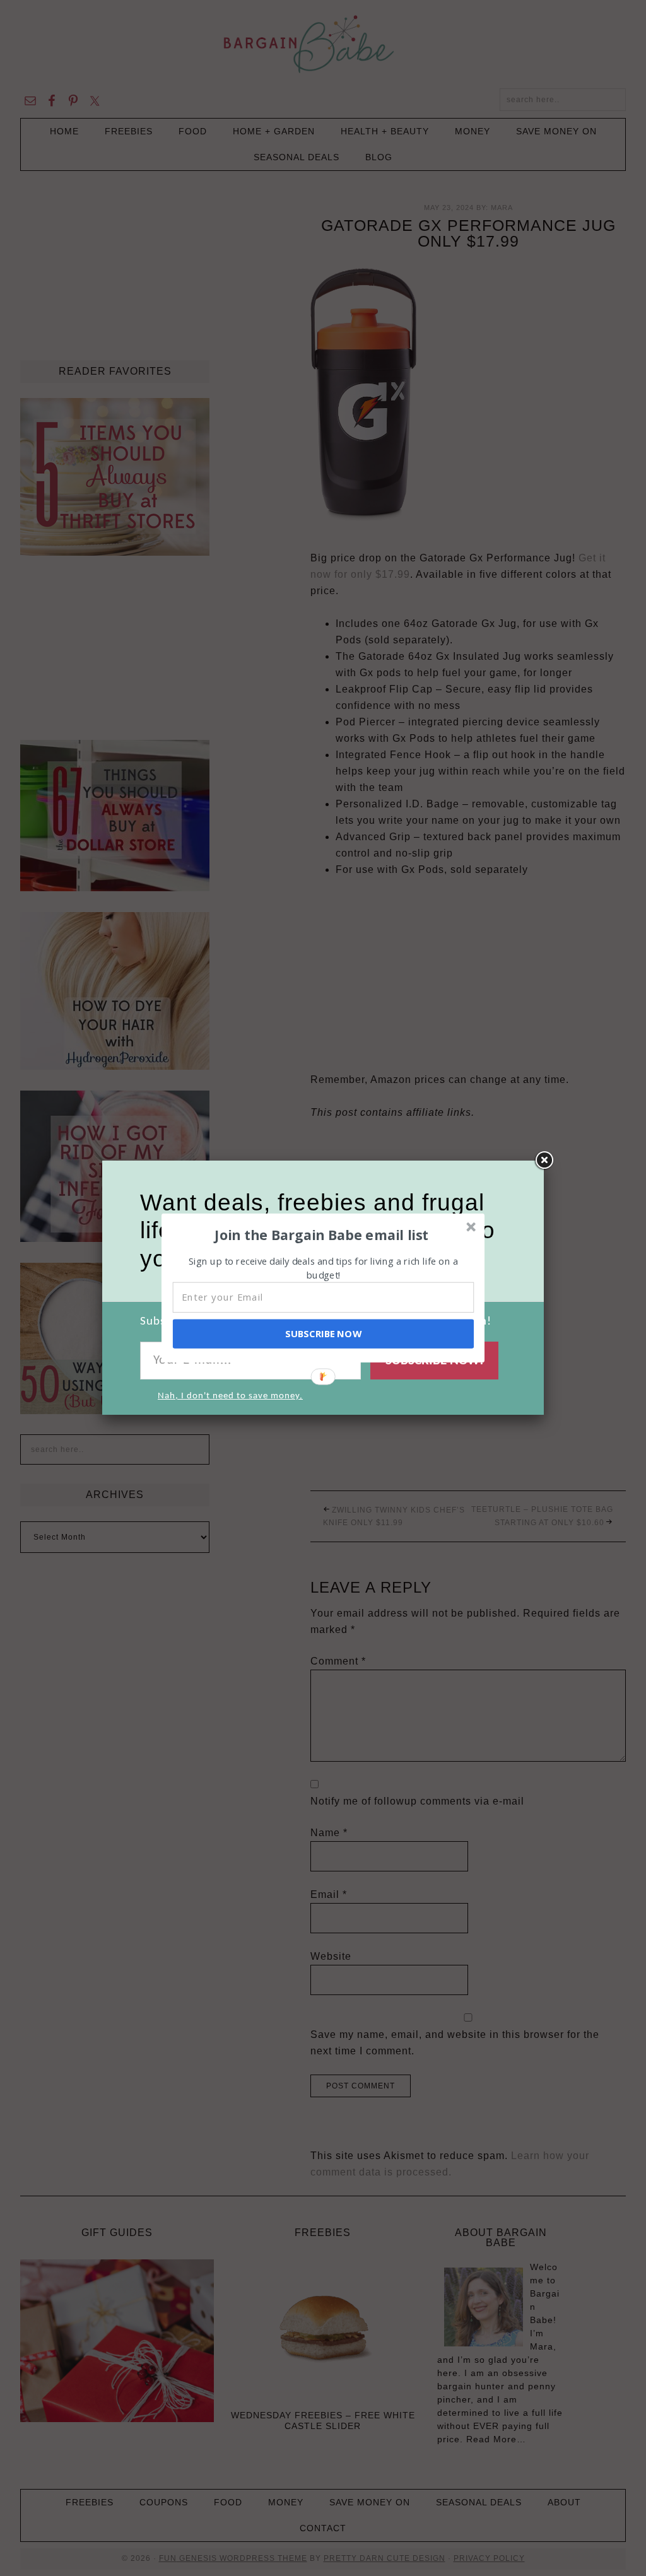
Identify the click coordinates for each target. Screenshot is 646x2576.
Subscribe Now (323, 1333)
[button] (322, 1234)
